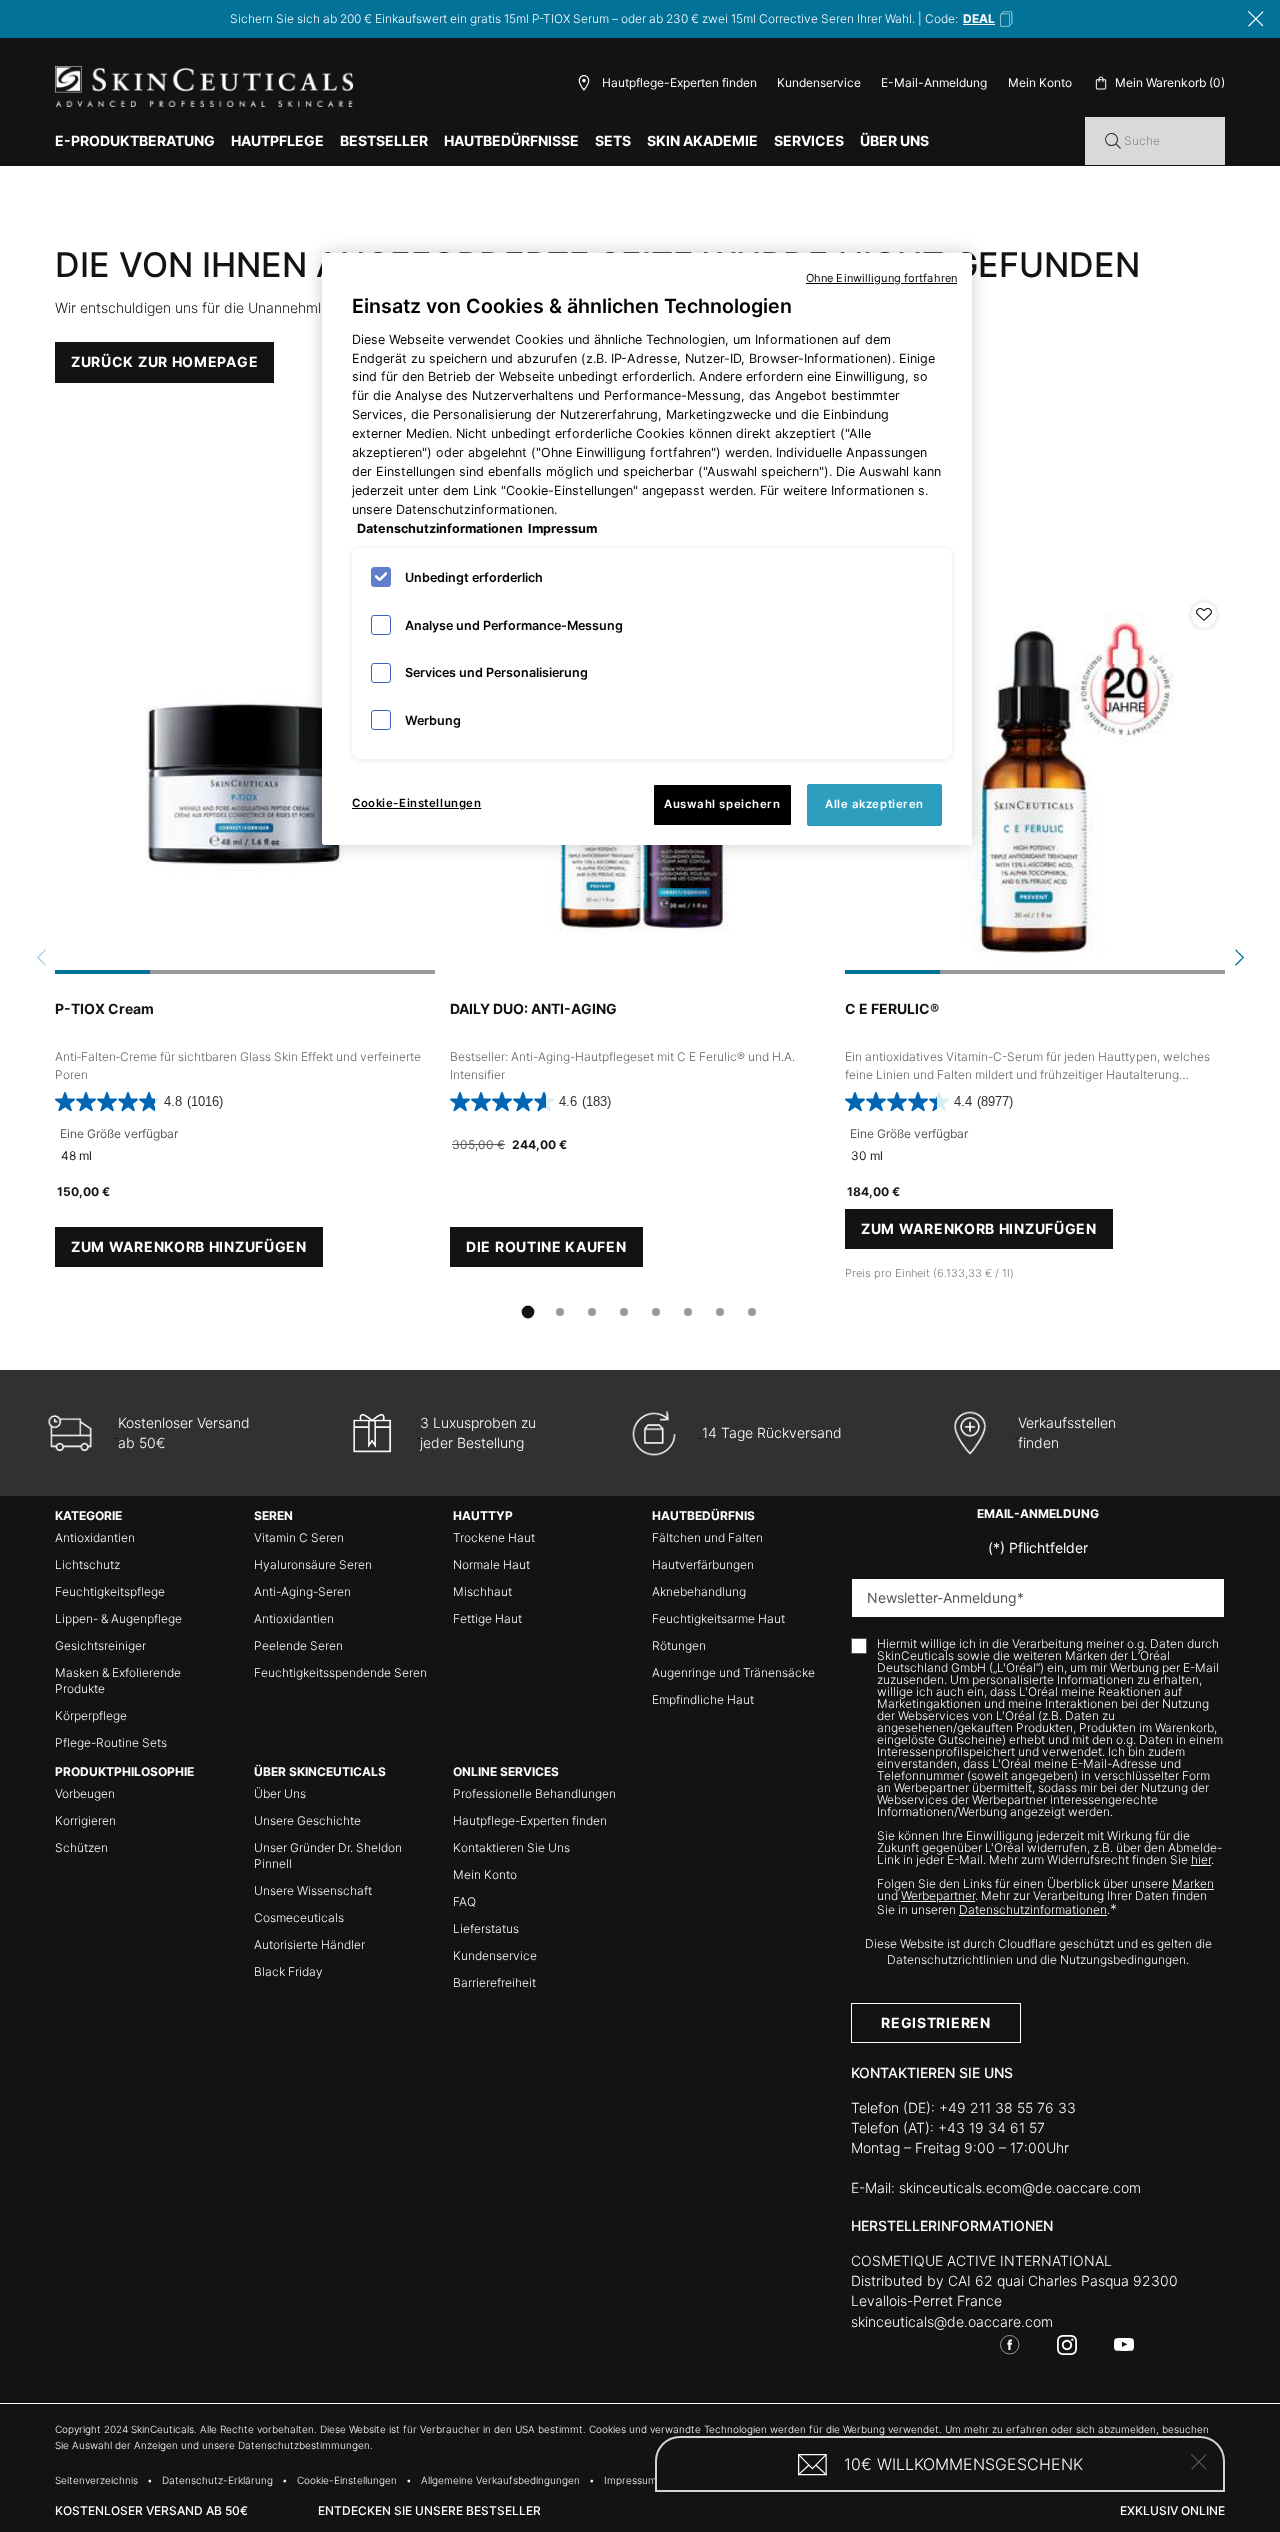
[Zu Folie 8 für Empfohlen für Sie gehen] (752, 1312)
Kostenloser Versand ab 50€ (151, 2510)
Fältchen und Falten (707, 1537)
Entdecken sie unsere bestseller (429, 2510)
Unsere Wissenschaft (313, 1890)
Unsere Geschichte (307, 1820)
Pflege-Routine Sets (111, 1742)
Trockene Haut (494, 1537)
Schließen (1199, 2462)
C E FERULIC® (892, 1008)
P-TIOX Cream (104, 1008)
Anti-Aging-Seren (302, 1591)
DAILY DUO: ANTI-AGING (533, 1008)
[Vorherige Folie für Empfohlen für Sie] (41, 957)
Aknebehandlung (699, 1591)
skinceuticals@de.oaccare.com (952, 2321)
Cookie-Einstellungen (416, 803)
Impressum (630, 2480)
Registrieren (935, 2022)
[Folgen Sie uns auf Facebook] (1010, 2345)
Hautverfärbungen (703, 1564)
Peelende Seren (298, 1645)
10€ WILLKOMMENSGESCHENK (963, 2464)
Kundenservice (819, 82)
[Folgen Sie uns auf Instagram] (1067, 2345)
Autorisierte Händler (309, 1944)
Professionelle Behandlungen (534, 1793)
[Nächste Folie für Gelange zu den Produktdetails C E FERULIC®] (1205, 784)
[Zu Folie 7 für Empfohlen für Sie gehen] (720, 1312)
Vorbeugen (85, 1793)
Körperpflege (91, 1715)
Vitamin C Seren (299, 1537)
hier (1201, 1859)
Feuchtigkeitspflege (110, 1591)
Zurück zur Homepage (164, 361)
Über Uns (280, 1793)
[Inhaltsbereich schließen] (1256, 19)
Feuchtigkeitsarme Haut (718, 1618)
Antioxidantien (95, 1537)
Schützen (81, 1847)
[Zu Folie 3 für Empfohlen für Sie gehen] (592, 1312)
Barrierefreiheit (494, 1982)
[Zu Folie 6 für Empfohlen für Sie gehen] (688, 1312)
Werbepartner (938, 1895)
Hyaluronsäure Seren (313, 1564)
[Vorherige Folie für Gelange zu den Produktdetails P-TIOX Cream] (75, 784)
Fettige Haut (487, 1618)
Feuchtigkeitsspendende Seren (340, 1672)
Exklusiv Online (1172, 2510)
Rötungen (679, 1645)
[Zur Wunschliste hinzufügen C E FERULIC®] (1204, 615)
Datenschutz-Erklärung (217, 2480)
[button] (988, 19)
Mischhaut (482, 1591)
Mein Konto (485, 1874)
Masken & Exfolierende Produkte (118, 1680)
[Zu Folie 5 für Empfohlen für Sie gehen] (656, 1312)
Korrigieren (85, 1820)
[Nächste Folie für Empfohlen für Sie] (1239, 957)
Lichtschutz (87, 1564)
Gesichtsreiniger (100, 1645)
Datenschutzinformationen (1033, 1909)
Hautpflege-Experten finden (530, 1820)
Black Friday (288, 1971)
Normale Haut (491, 1564)
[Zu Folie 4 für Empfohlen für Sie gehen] (624, 1312)
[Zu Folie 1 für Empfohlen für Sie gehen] (528, 1312)
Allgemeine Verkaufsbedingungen (500, 2480)
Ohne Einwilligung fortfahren (881, 278)
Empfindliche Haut (703, 1699)
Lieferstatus (486, 1928)
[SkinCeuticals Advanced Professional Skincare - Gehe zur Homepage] (204, 86)
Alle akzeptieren (874, 804)
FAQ (464, 1901)
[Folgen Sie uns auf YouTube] (1124, 2345)
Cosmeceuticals (299, 1917)
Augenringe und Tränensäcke (733, 1672)
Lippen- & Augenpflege (118, 1618)
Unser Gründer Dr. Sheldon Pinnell (328, 1855)
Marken (1193, 1883)
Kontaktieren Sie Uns (511, 1847)
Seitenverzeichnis (96, 2480)
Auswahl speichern (722, 804)
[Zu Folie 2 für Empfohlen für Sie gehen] (560, 1312)
